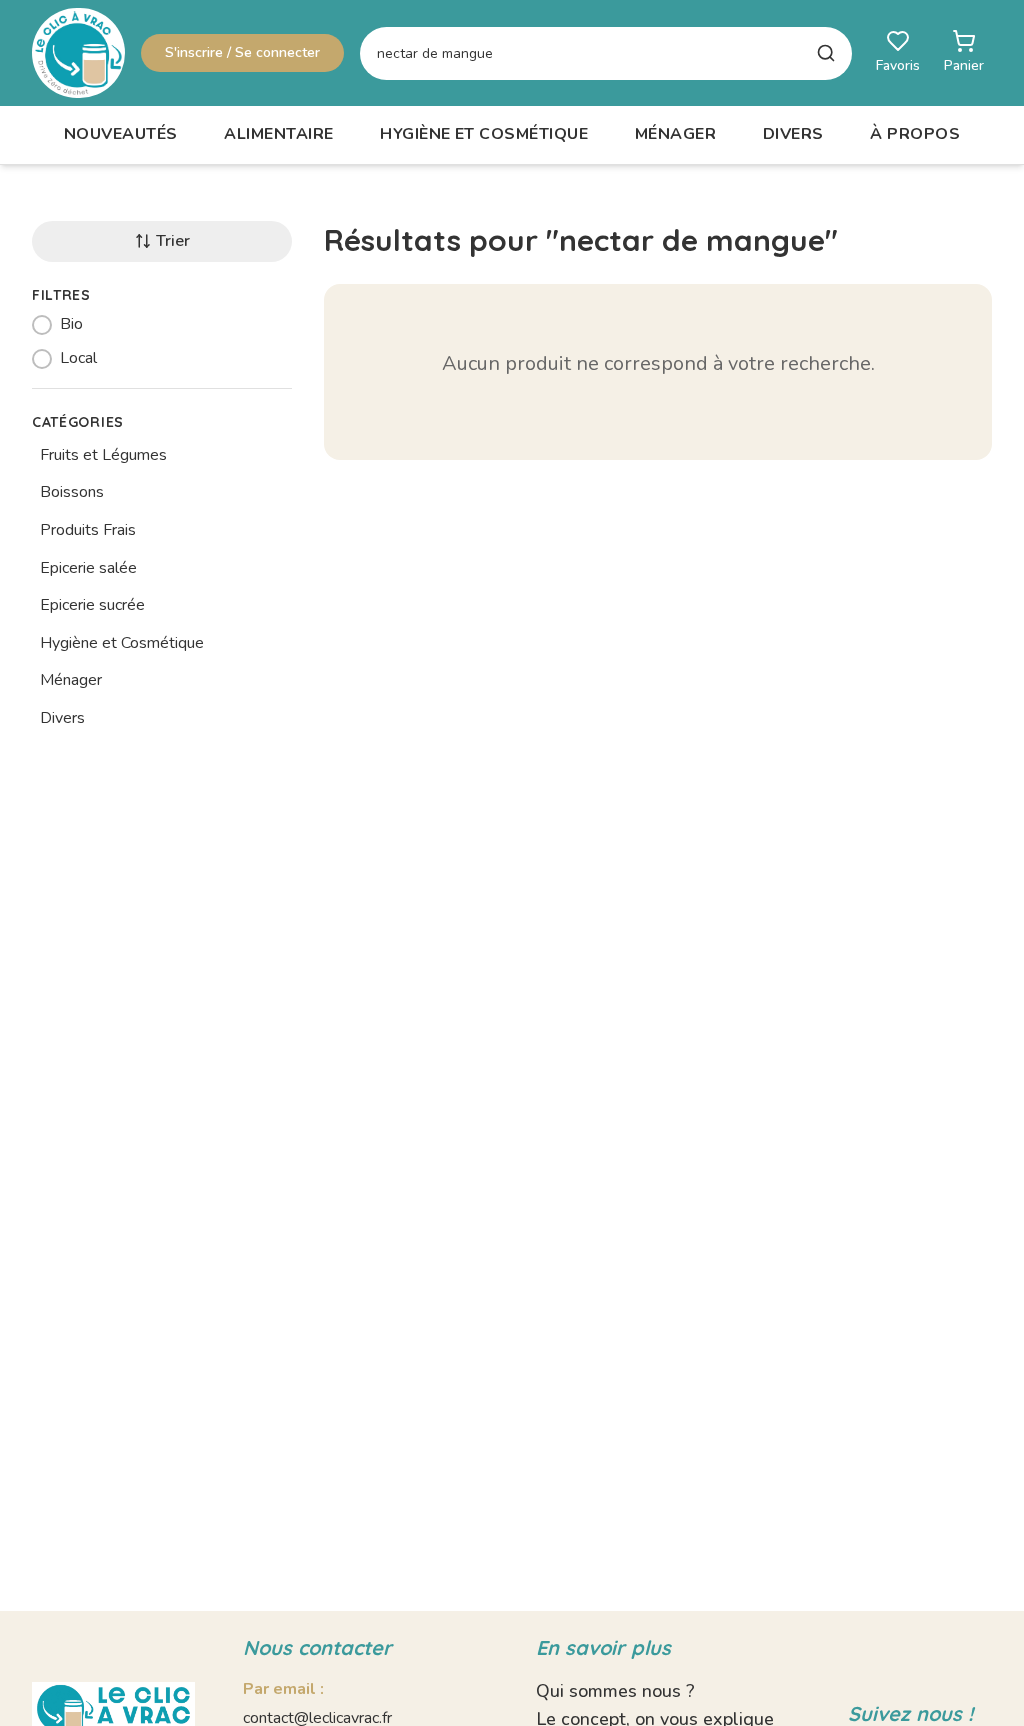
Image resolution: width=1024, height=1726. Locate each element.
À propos (915, 134)
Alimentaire (278, 134)
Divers (793, 134)
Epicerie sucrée (92, 605)
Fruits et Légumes (103, 455)
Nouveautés (121, 134)
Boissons (72, 492)
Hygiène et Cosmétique (484, 134)
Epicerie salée (88, 568)
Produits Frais (88, 530)
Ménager (675, 134)
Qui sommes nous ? (615, 1691)
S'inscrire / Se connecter (242, 52)
